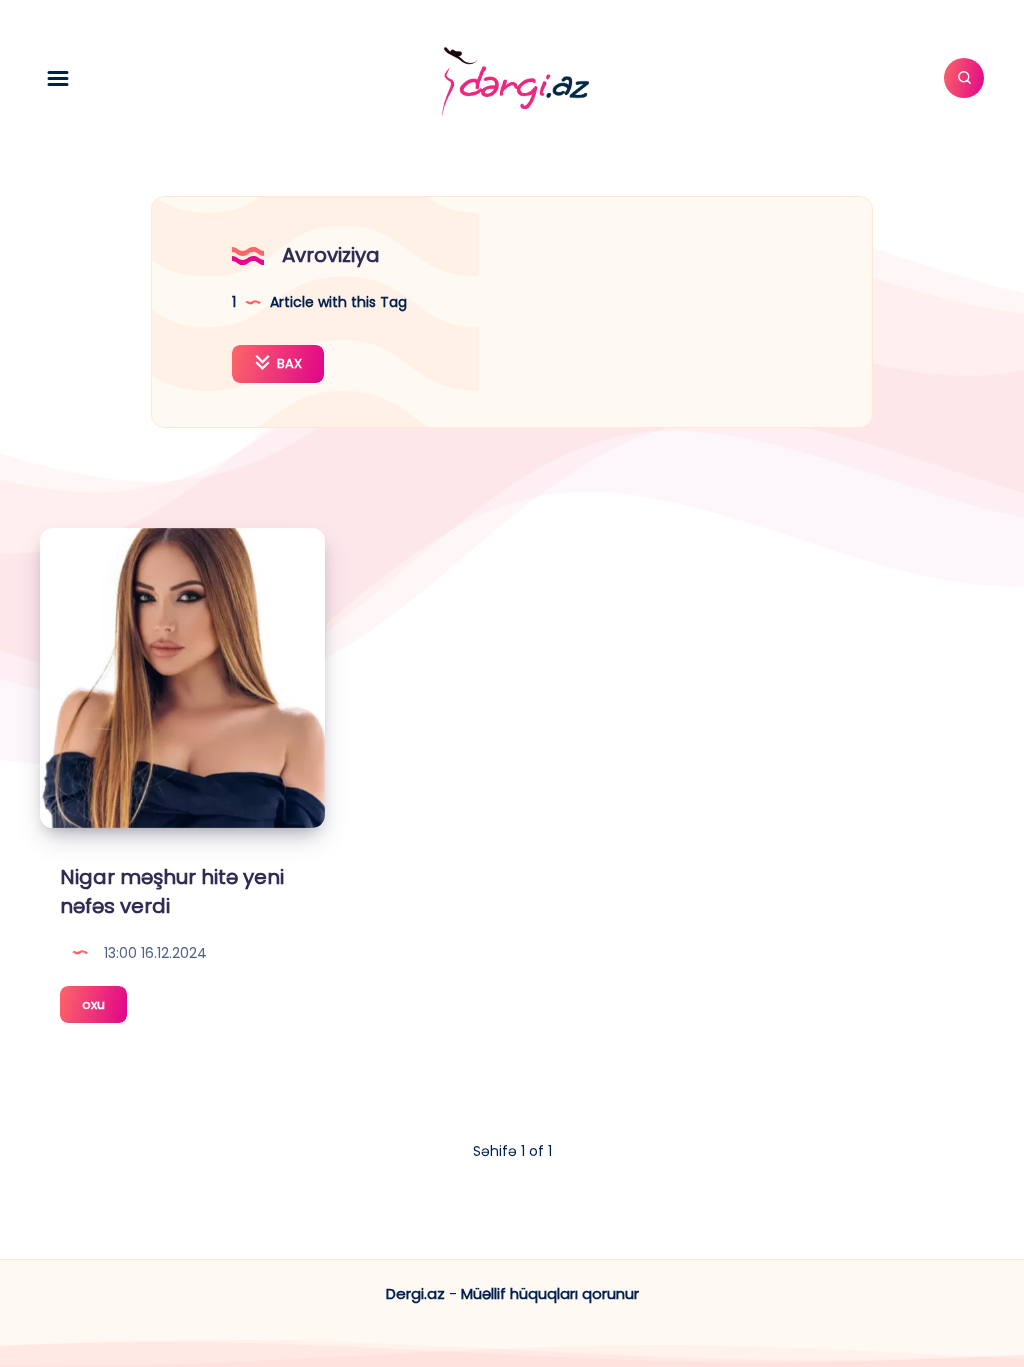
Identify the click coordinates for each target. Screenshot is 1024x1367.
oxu (104, 1008)
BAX (288, 363)
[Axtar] (964, 78)
